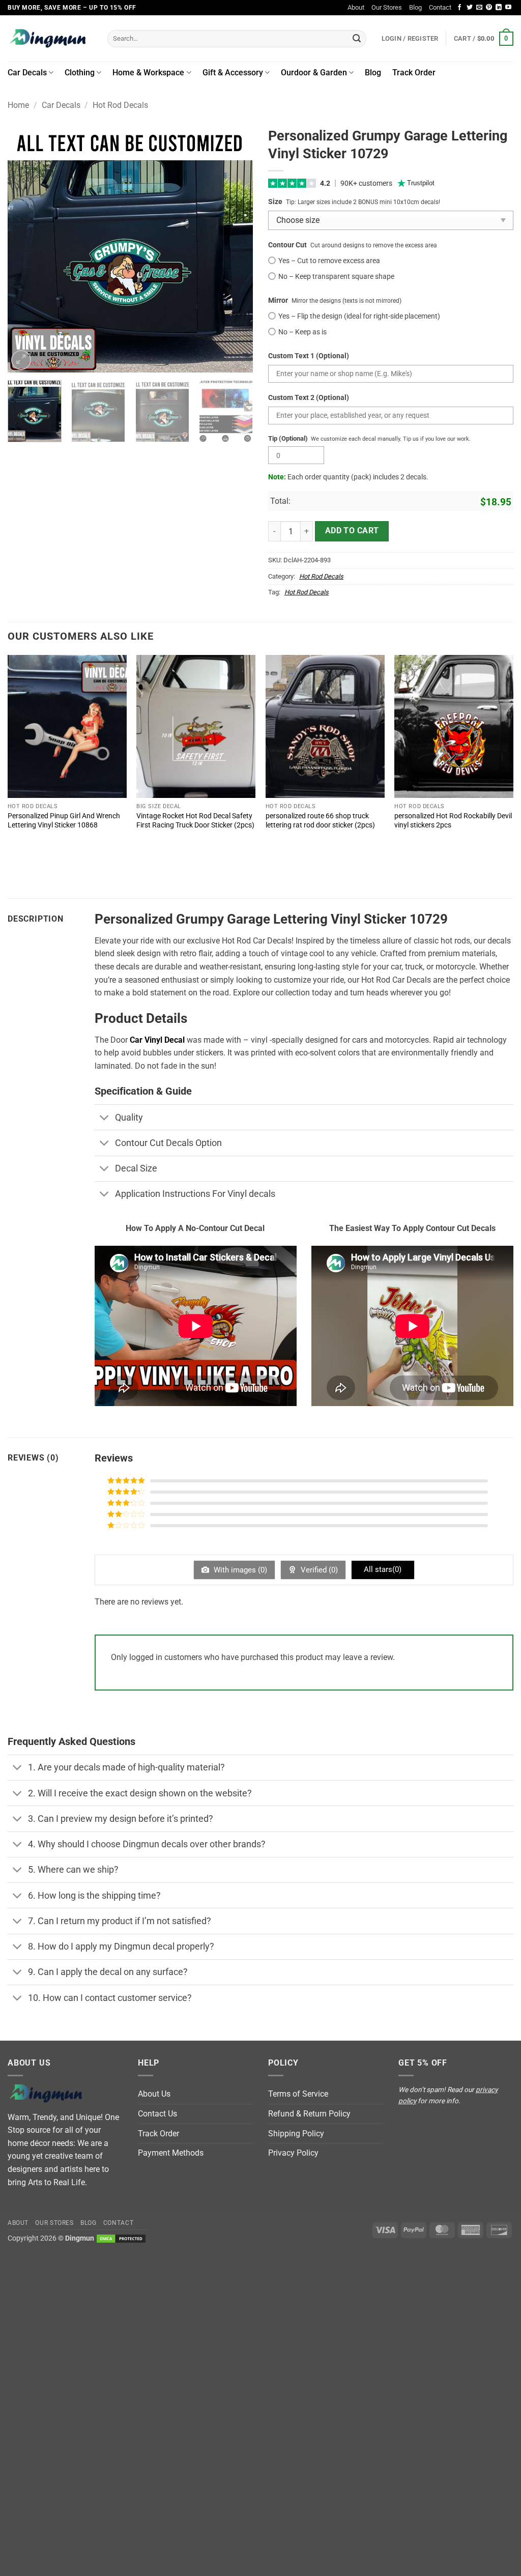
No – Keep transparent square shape (336, 277)
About (356, 7)
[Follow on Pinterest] (489, 8)
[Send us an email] (479, 8)
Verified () (318, 1570)
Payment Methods (171, 2153)
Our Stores (387, 7)
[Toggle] (105, 1118)
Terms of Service (298, 2094)
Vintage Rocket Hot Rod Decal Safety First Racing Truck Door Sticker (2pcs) (195, 821)
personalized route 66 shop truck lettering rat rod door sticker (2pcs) (320, 821)
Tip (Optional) (288, 438)
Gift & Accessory (233, 73)
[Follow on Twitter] (470, 8)
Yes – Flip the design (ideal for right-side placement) (359, 316)
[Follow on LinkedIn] (499, 8)
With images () (239, 1570)
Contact (440, 7)
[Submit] (357, 39)
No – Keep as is (302, 332)
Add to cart (352, 531)
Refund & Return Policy (309, 2114)
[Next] (235, 250)
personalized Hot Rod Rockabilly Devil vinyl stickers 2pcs (453, 821)
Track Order (414, 73)
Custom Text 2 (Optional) (309, 398)
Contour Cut (287, 245)
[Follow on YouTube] (508, 8)
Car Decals (27, 73)
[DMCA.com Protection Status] (121, 2238)
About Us (154, 2094)
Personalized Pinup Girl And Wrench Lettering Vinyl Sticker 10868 (64, 821)
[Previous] (25, 250)
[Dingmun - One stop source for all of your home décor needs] (50, 38)
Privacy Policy (293, 2153)
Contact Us (157, 2114)
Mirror (278, 300)
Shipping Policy (296, 2134)
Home (18, 105)
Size (275, 202)
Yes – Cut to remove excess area (329, 261)
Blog (415, 7)
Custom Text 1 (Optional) (309, 356)
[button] (484, 39)
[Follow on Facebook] (459, 8)
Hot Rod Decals (120, 105)
